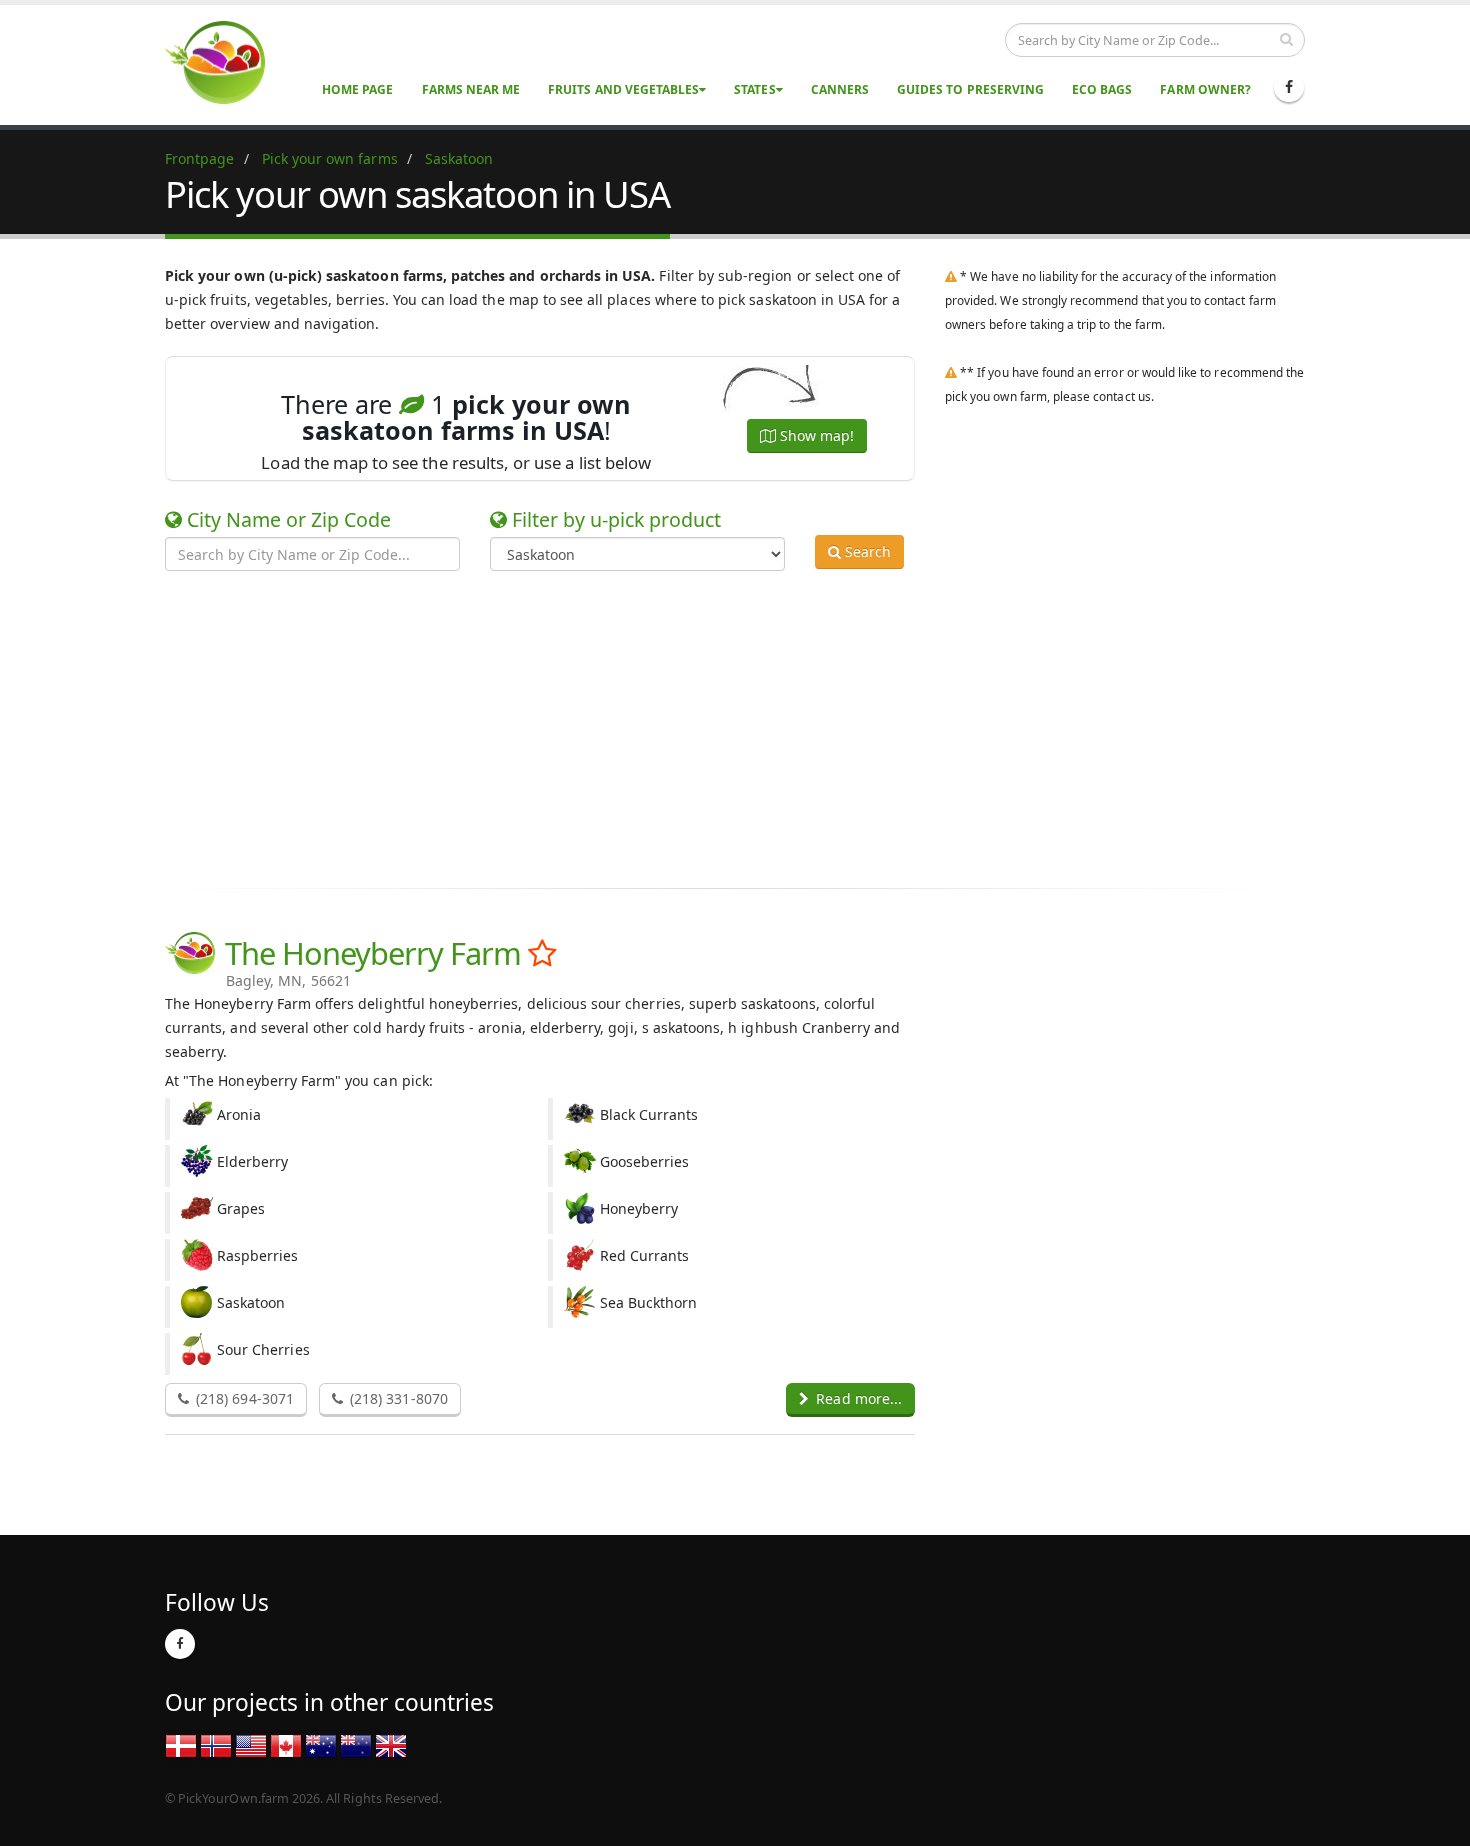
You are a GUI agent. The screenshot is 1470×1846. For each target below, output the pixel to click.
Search (866, 551)
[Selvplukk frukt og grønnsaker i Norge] (216, 1745)
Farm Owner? (1205, 89)
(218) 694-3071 (243, 1398)
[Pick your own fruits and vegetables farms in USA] (251, 1745)
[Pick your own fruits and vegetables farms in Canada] (286, 1745)
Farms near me (471, 89)
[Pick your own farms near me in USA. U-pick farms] (227, 61)
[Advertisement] (720, 726)
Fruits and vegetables (623, 89)
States (754, 89)
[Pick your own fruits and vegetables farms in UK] (391, 1745)
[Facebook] (1289, 87)
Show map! (815, 435)
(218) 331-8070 (397, 1398)
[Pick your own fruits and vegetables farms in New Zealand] (356, 1745)
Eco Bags (1102, 89)
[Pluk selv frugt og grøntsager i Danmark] (181, 1745)
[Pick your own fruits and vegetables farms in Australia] (321, 1745)
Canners (840, 89)
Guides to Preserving (970, 89)
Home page (357, 89)
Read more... (857, 1398)
